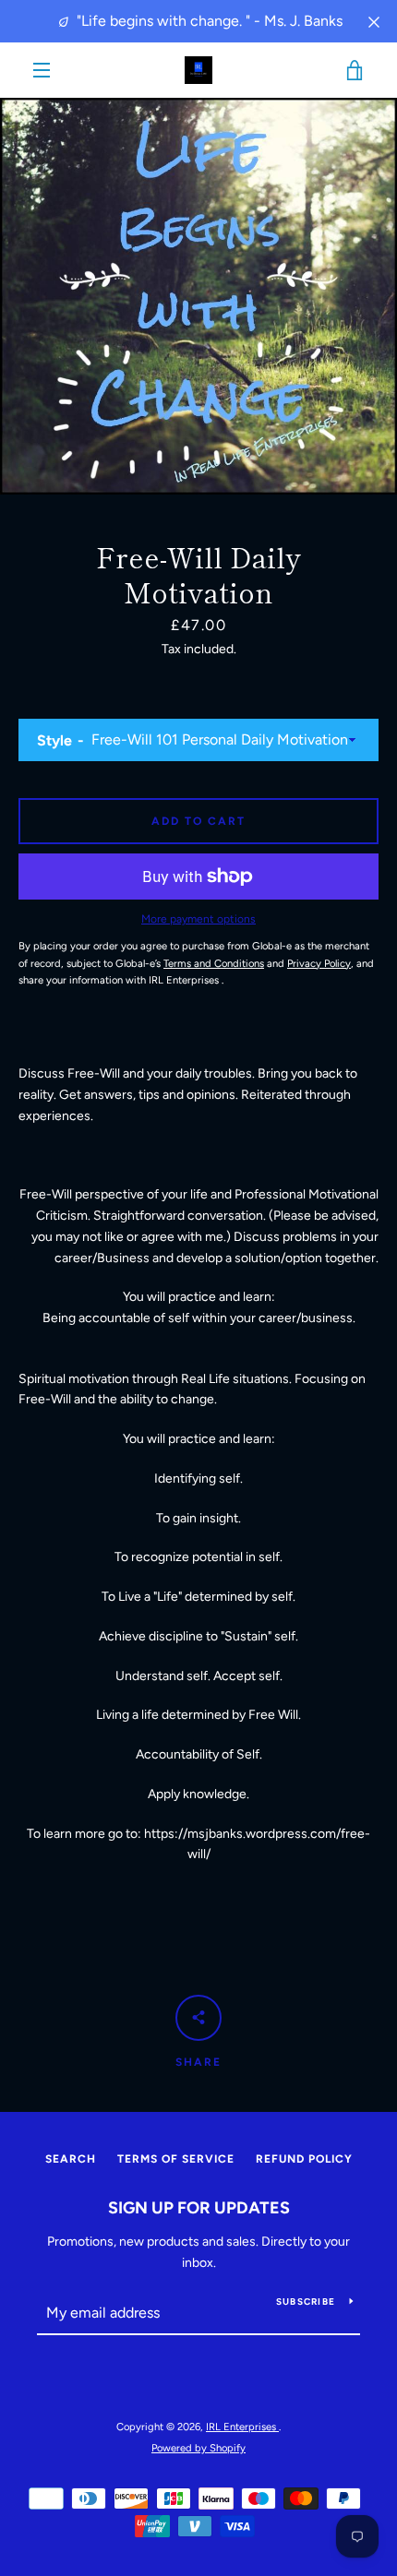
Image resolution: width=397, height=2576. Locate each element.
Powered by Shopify (198, 2448)
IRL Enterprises (242, 2427)
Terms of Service (176, 2159)
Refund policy (304, 2159)
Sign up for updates (199, 2208)
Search (71, 2159)
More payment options (198, 919)
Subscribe (306, 2302)
